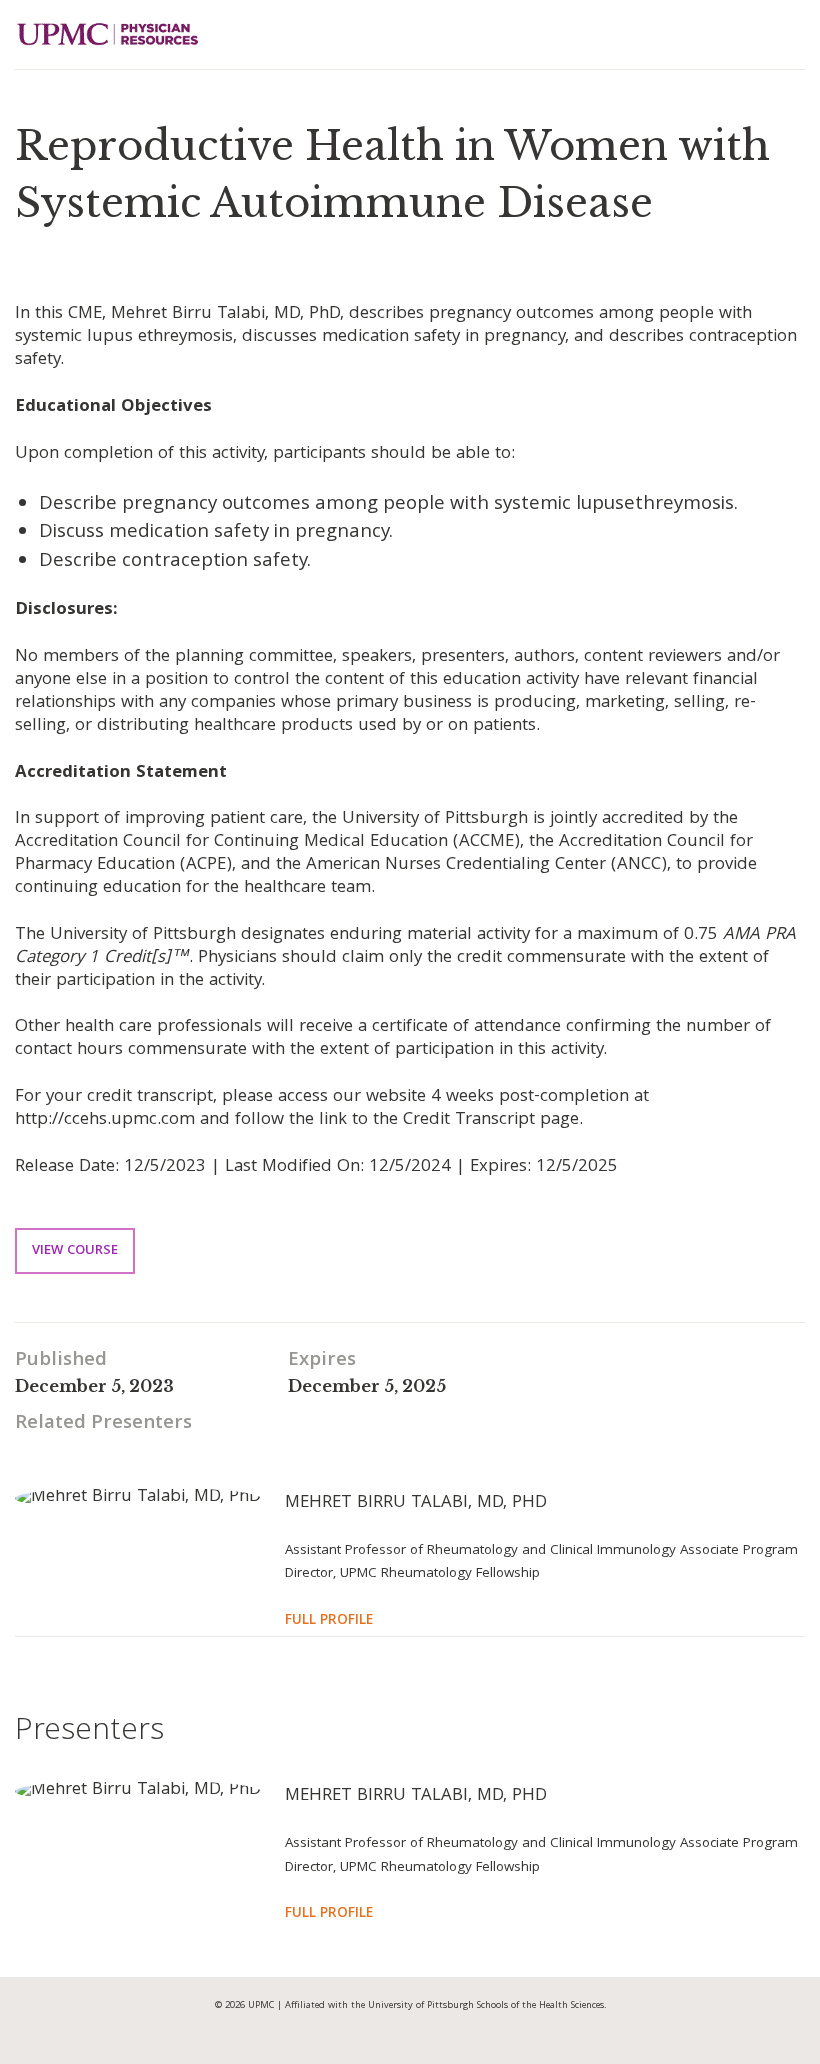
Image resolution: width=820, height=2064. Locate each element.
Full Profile (329, 1621)
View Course (75, 1251)
